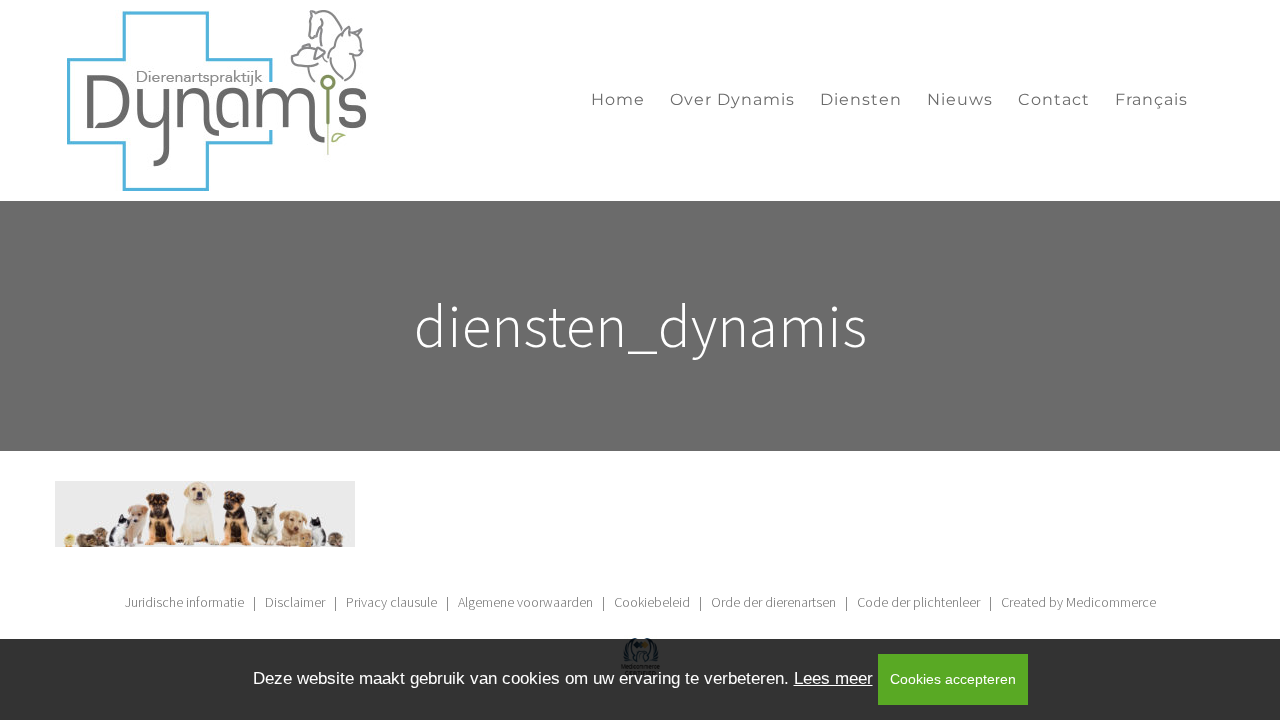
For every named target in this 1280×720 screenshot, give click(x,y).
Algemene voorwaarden (525, 602)
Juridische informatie (184, 602)
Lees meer (833, 678)
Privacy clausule (391, 602)
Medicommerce (1111, 602)
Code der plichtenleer (918, 602)
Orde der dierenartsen (773, 602)
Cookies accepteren (953, 679)
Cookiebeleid (652, 602)
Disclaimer (295, 602)
